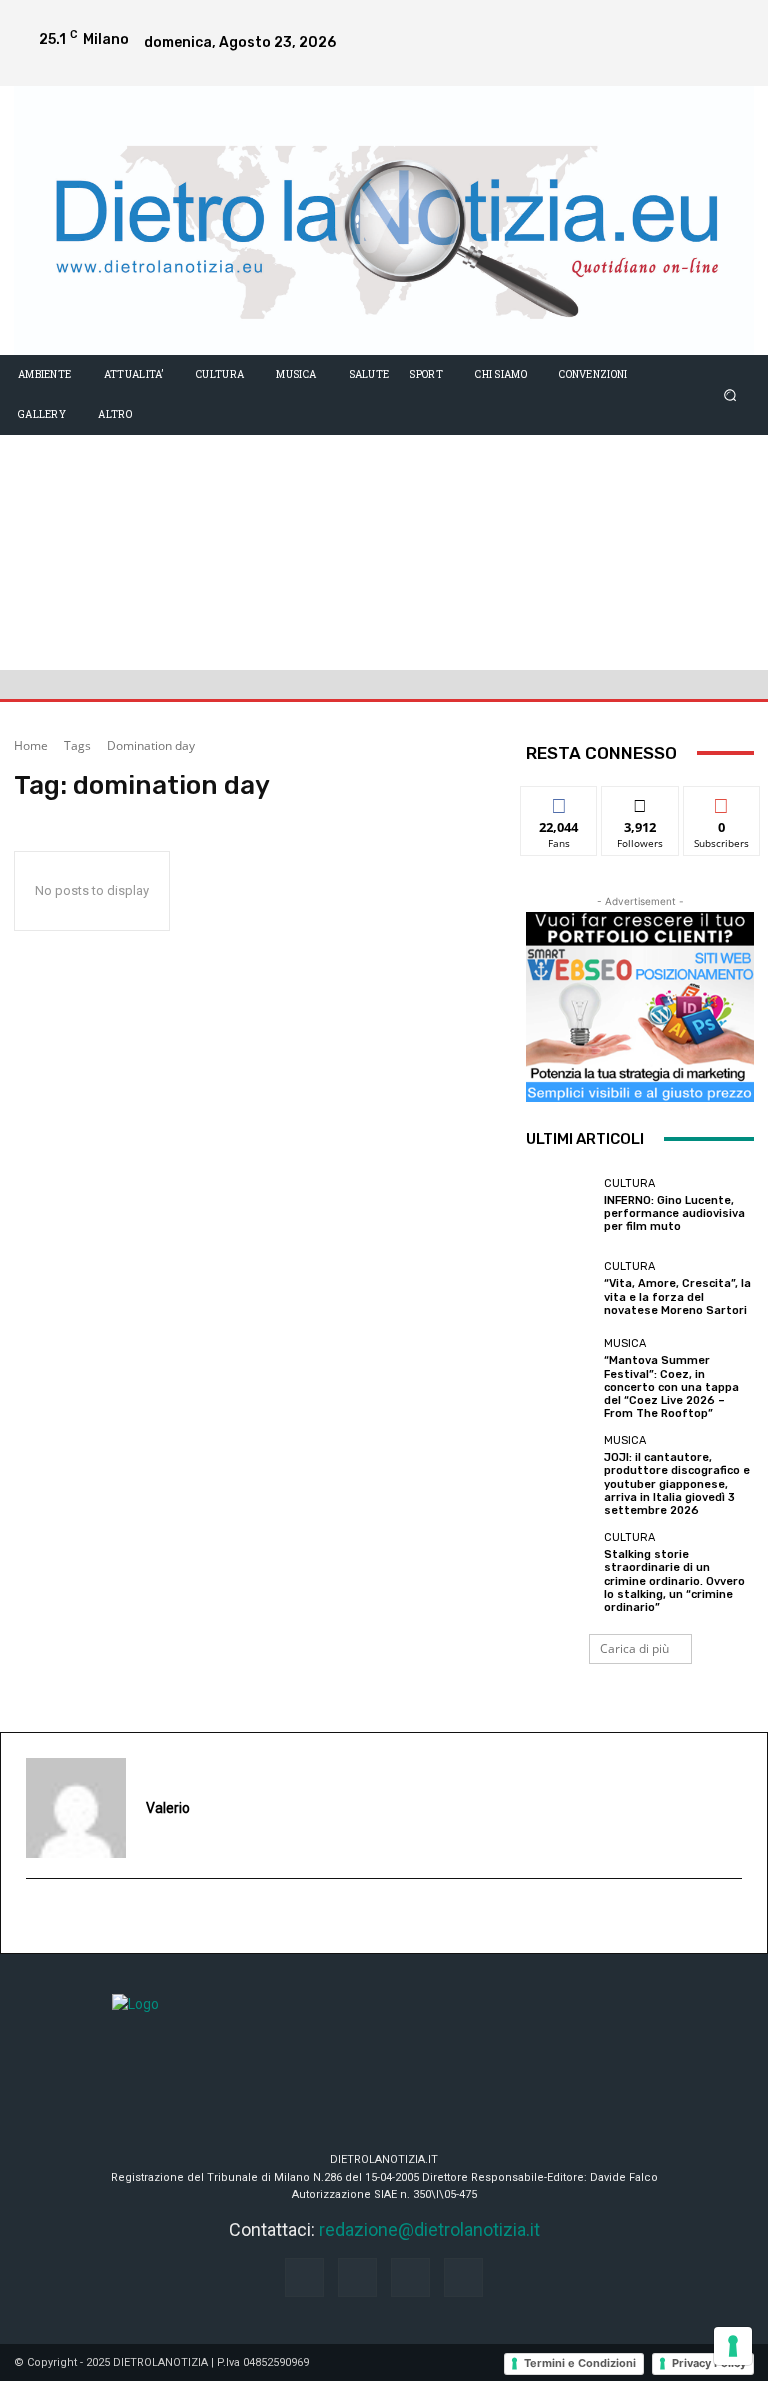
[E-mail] (37, 1917)
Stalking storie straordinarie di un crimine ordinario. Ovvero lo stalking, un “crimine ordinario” (674, 1581)
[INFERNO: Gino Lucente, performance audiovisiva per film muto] (560, 1206)
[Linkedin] (730, 23)
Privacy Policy (709, 2363)
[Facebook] (650, 23)
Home (31, 745)
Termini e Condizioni (580, 2363)
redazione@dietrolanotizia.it (429, 2229)
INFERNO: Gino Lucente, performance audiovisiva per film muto (674, 1213)
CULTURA (629, 1183)
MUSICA (625, 1343)
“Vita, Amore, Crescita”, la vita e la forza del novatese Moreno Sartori (677, 1296)
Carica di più (634, 1648)
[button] (730, 394)
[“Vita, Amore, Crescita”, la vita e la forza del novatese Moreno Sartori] (560, 1289)
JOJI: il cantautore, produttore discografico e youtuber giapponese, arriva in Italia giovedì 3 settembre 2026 (677, 1484)
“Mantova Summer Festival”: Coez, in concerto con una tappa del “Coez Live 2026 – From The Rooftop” (671, 1387)
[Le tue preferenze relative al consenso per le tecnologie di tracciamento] (733, 2346)
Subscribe (722, 801)
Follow (640, 801)
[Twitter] (730, 63)
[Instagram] (690, 23)
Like (559, 801)
